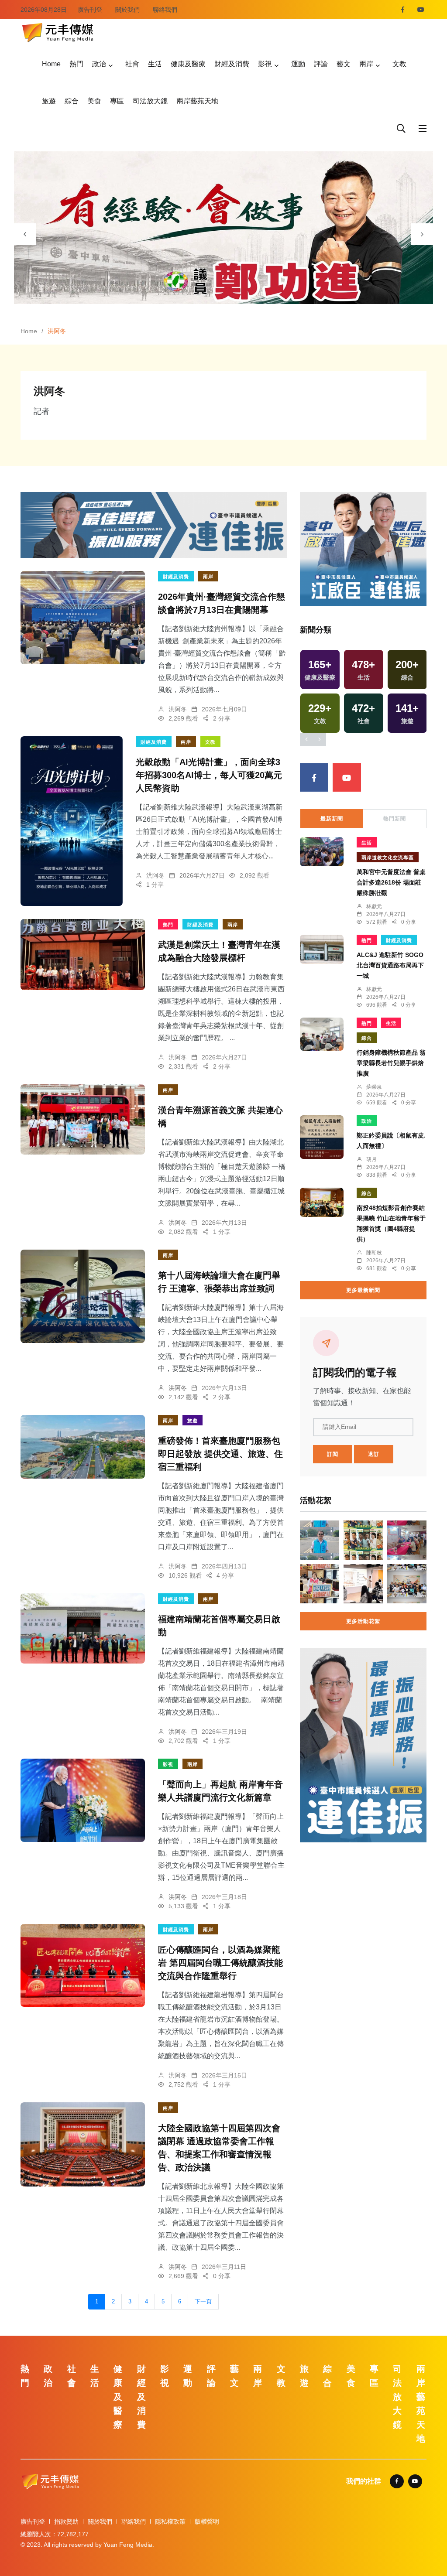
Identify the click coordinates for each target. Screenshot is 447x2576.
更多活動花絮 (363, 1621)
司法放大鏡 (150, 101)
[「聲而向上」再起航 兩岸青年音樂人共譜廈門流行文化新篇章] (83, 1800)
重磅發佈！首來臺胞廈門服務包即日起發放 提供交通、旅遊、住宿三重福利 (220, 1454)
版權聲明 (207, 2521)
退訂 (374, 1454)
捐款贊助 (66, 2521)
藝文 (344, 64)
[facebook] (403, 10)
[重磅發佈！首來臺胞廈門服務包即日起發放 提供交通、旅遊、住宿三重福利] (83, 1447)
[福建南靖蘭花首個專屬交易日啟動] (83, 1628)
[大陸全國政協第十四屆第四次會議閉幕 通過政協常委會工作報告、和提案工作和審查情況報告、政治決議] (83, 2144)
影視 (265, 64)
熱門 (76, 64)
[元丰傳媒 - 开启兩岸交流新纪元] (58, 32)
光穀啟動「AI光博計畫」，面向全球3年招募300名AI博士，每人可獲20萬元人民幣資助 (209, 775)
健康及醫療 (188, 64)
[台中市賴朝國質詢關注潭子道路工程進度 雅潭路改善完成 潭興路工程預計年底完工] (320, 1540)
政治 (99, 64)
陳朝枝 (374, 1253)
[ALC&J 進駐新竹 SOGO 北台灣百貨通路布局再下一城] (322, 949)
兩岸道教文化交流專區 (388, 858)
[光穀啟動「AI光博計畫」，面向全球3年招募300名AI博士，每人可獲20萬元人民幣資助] (72, 821)
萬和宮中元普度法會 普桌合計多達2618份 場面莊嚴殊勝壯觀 (391, 882)
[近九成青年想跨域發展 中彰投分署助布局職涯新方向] (363, 1584)
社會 (132, 64)
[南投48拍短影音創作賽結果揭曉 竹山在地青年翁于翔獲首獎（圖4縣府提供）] (322, 1202)
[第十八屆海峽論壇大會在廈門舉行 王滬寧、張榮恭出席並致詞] (83, 1296)
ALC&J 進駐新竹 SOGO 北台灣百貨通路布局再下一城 (393, 965)
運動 (298, 64)
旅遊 (49, 101)
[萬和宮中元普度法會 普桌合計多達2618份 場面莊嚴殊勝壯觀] (322, 851)
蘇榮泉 (374, 1087)
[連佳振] (154, 524)
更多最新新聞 (363, 1290)
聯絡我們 (165, 10)
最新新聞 (332, 819)
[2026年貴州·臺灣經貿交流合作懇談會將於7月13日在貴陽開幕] (83, 618)
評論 (321, 64)
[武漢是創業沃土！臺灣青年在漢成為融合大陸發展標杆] (83, 955)
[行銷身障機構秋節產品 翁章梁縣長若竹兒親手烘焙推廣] (322, 1034)
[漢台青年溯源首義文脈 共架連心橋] (83, 1119)
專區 (117, 101)
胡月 (371, 1159)
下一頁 (203, 2302)
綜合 (72, 101)
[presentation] (25, 234)
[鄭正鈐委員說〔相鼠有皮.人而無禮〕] (322, 1137)
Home (51, 64)
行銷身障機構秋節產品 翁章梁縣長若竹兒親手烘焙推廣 (391, 1063)
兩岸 (366, 64)
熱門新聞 (395, 819)
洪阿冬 (178, 709)
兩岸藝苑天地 (197, 101)
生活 (155, 64)
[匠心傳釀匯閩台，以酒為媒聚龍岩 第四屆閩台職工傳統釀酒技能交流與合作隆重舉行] (83, 1965)
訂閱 (333, 1454)
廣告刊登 (90, 10)
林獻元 (374, 906)
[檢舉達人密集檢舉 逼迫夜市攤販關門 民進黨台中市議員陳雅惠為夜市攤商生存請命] (320, 1584)
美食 (94, 101)
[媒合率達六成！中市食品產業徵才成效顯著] (407, 1540)
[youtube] (421, 10)
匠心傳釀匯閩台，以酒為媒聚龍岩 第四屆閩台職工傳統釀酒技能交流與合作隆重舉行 (220, 1963)
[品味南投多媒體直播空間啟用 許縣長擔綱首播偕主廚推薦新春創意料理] (407, 1584)
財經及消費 (232, 64)
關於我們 (127, 10)
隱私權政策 (170, 2521)
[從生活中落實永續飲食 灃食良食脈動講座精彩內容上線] (363, 1540)
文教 (399, 64)
